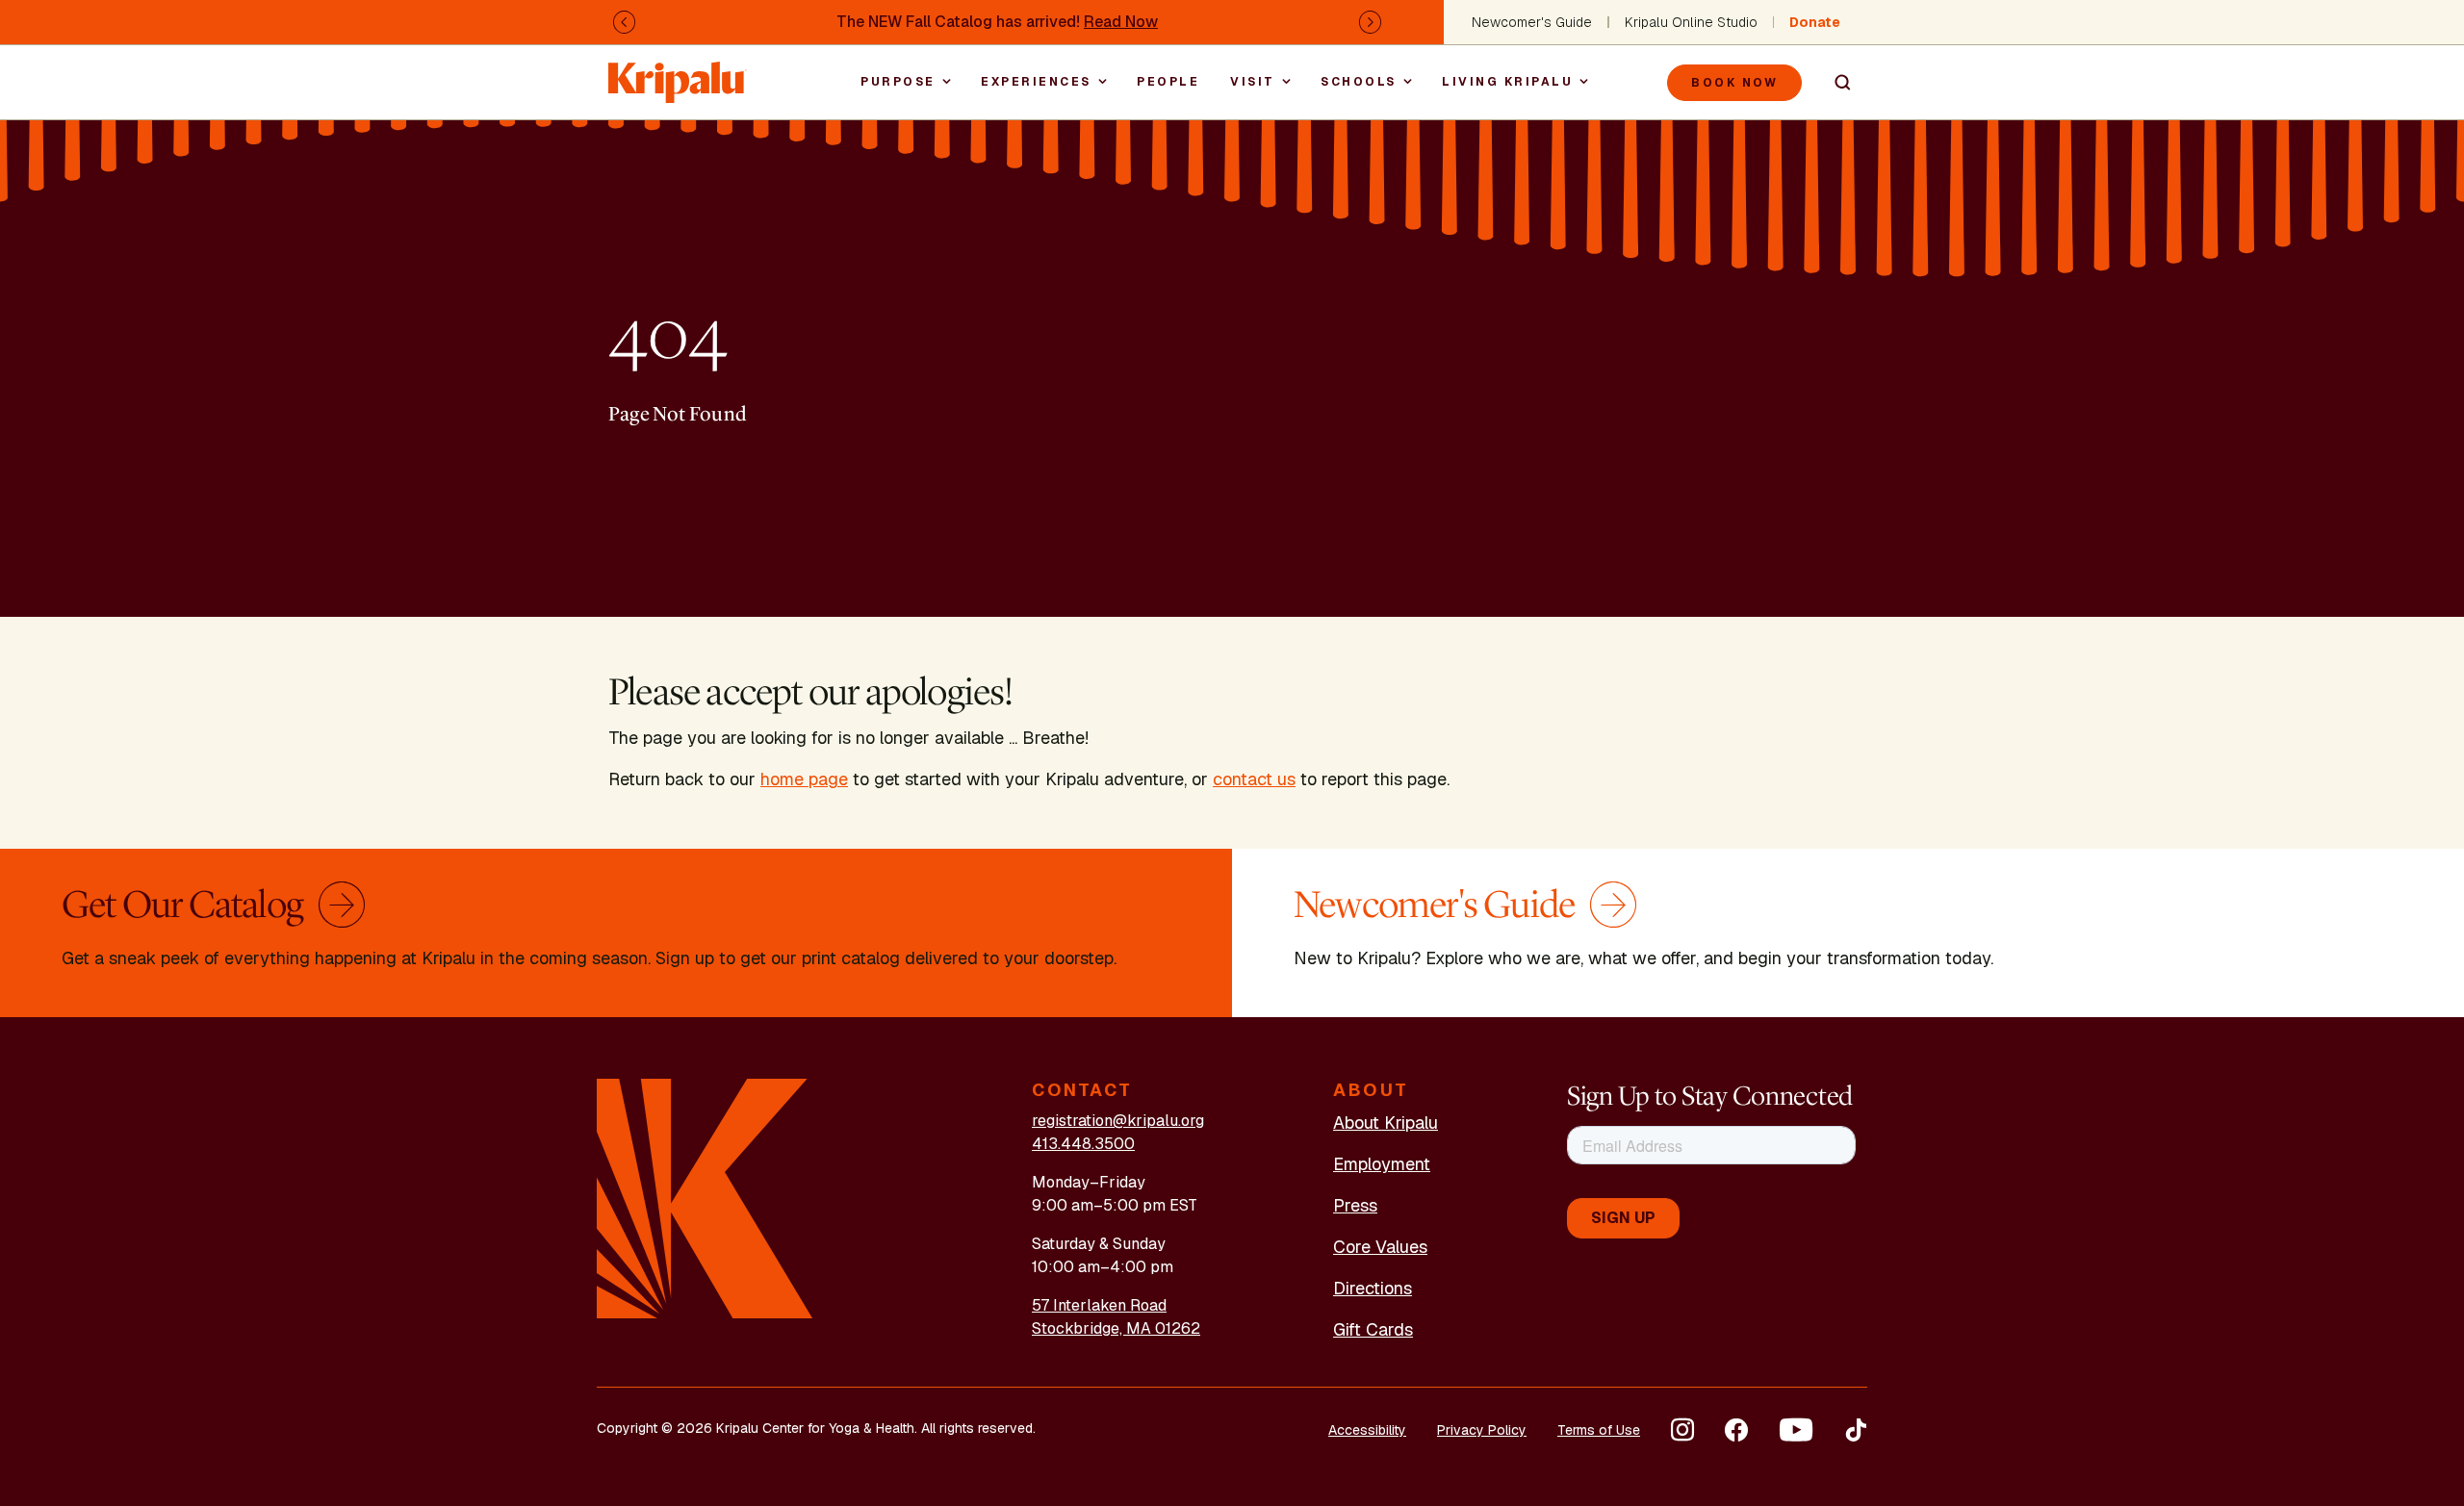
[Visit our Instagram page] (1682, 1430)
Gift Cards (1373, 1329)
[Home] (678, 73)
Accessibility (1367, 1430)
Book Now (1734, 83)
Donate (1815, 22)
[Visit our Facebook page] (1736, 1430)
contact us (1254, 779)
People (1168, 82)
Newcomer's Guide (1532, 22)
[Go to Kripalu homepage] (705, 1198)
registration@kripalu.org (1118, 1121)
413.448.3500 (1083, 1144)
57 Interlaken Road (1099, 1305)
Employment (1382, 1164)
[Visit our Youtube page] (1796, 1430)
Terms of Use (1599, 1430)
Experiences (1036, 82)
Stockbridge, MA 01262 (1116, 1328)
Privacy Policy (1482, 1430)
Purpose (898, 82)
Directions (1373, 1288)
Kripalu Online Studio (1691, 22)
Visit (1253, 82)
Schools (1359, 82)
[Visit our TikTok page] (1856, 1430)
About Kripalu (1386, 1123)
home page (804, 779)
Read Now (1121, 22)
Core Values (1380, 1247)
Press (1355, 1205)
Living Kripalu (1507, 82)
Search (1835, 83)
